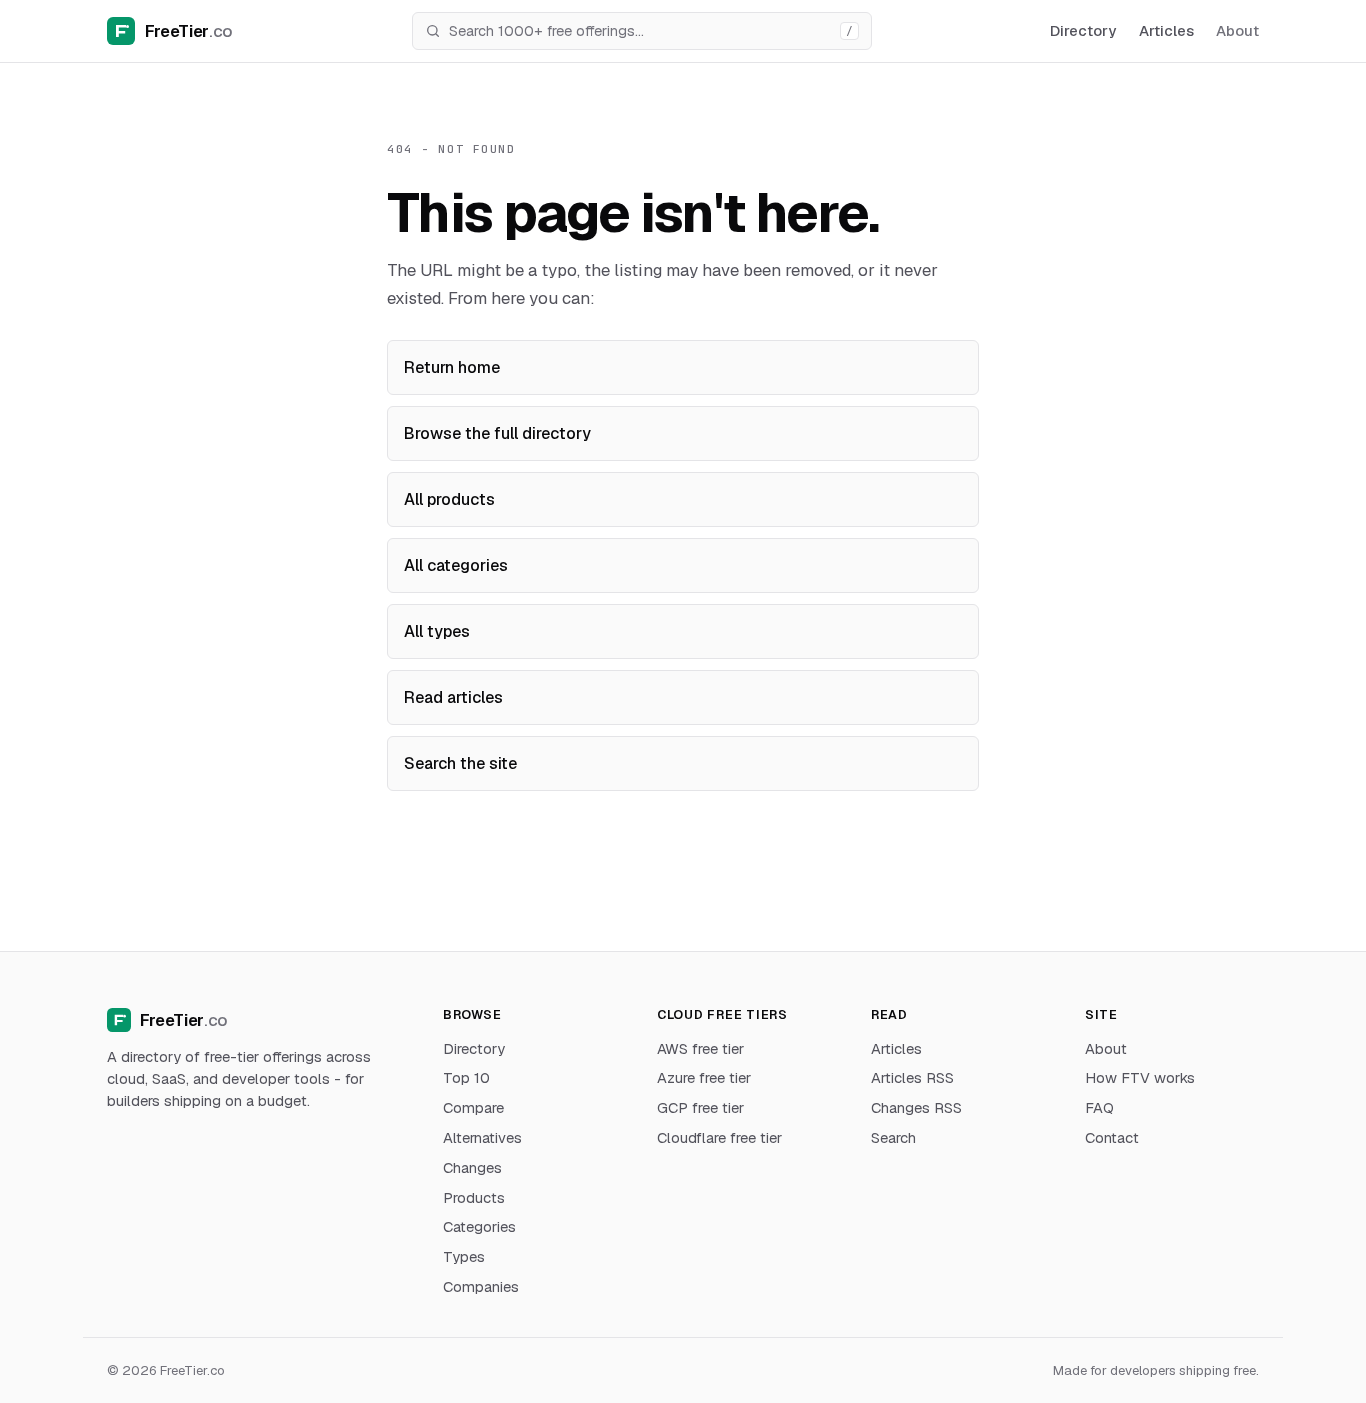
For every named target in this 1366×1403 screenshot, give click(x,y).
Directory (1083, 30)
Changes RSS (916, 1107)
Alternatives (482, 1137)
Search (893, 1137)
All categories (456, 565)
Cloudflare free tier (719, 1137)
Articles (1166, 30)
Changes (472, 1167)
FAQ (1099, 1107)
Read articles (453, 697)
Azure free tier (704, 1077)
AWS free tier (700, 1048)
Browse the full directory (497, 433)
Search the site (460, 763)
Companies (481, 1286)
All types (437, 631)
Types (464, 1256)
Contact (1112, 1137)
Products (474, 1197)
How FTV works (1140, 1077)
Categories (479, 1226)
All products (449, 499)
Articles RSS (912, 1077)
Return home (452, 367)
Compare (473, 1107)
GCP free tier (700, 1107)
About (1237, 30)
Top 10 (466, 1077)
